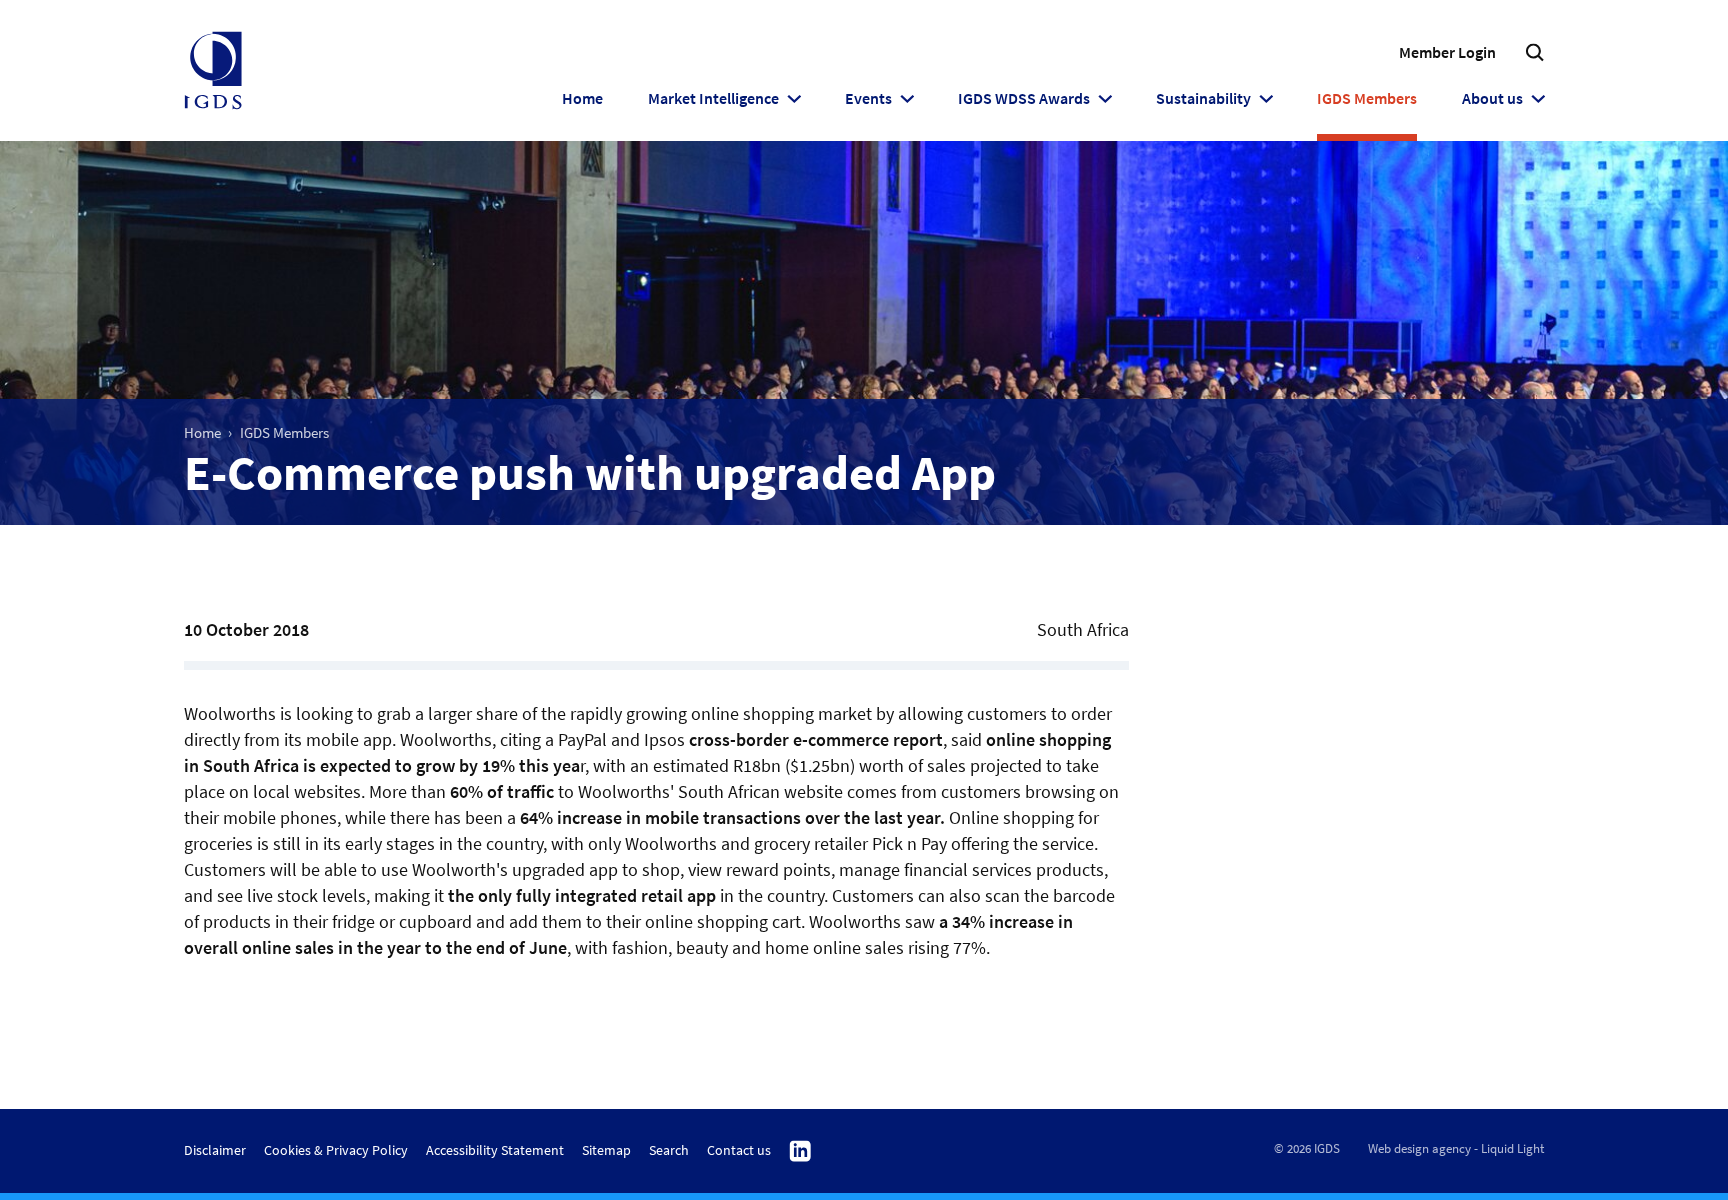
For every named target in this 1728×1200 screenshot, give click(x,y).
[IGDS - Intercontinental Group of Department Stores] (213, 71)
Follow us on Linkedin (800, 1152)
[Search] (1534, 52)
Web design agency (1419, 1148)
